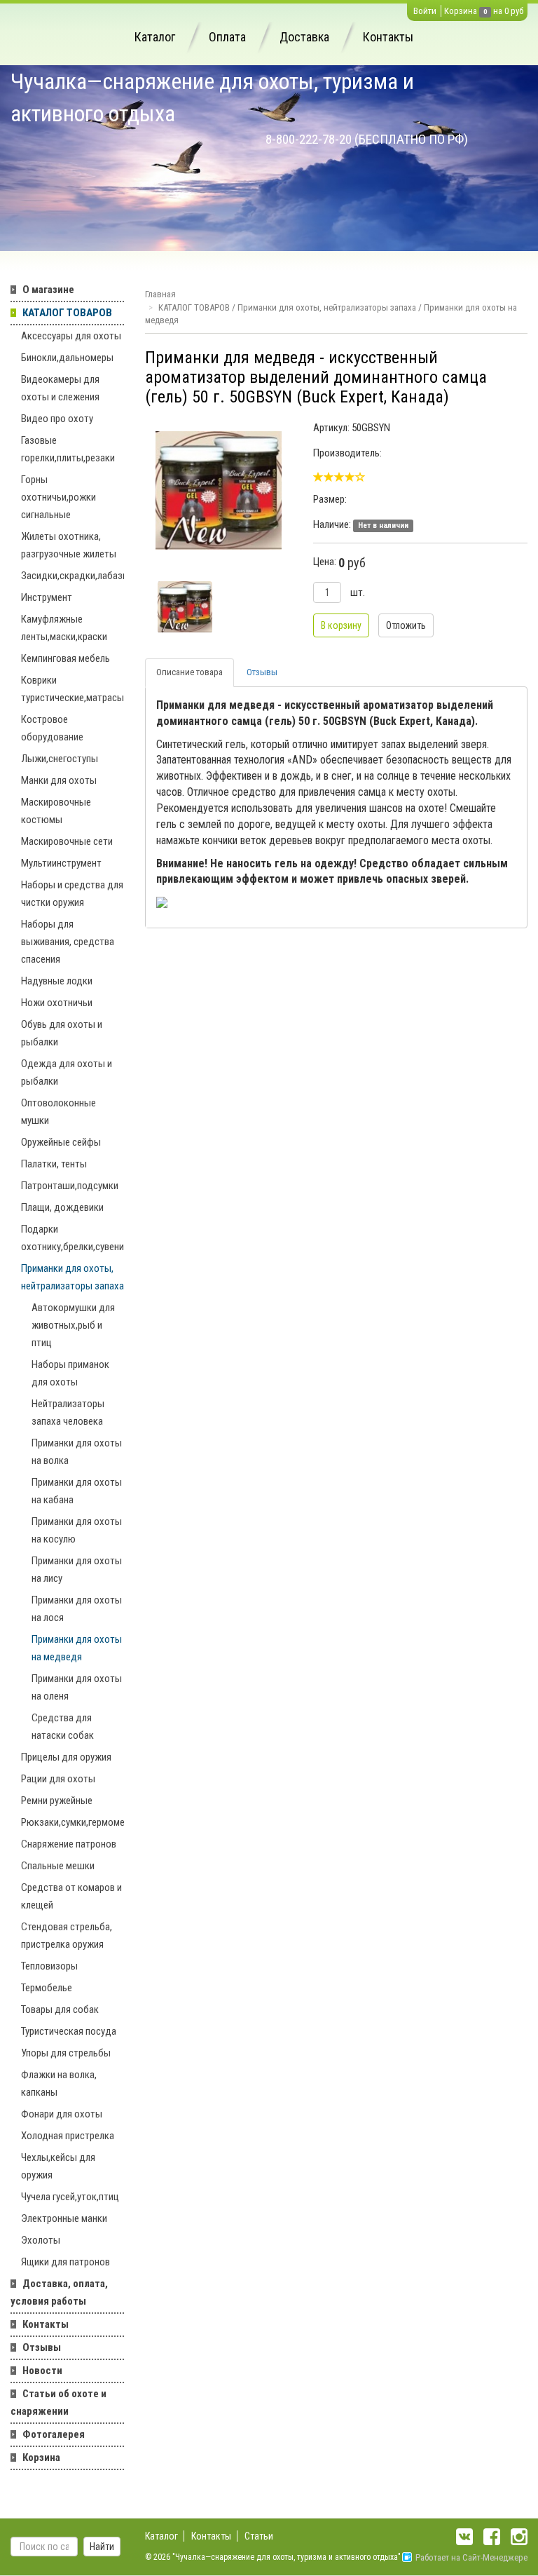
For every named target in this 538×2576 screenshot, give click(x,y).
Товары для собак (60, 2009)
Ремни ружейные (57, 1801)
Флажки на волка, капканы (59, 2083)
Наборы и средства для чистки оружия (72, 894)
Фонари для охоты (62, 2114)
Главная (160, 294)
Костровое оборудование (52, 728)
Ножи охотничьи (57, 1003)
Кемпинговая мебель (65, 658)
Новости (42, 2371)
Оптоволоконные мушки (58, 1112)
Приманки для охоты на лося (77, 1609)
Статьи (259, 2536)
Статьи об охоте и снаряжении (58, 2402)
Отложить (406, 625)
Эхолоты (41, 2240)
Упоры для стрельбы (66, 2053)
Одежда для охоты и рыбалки (67, 1072)
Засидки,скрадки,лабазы (73, 576)
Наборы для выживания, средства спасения (68, 942)
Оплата (227, 37)
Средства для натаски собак (63, 1727)
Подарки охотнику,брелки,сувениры (73, 1238)
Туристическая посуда (69, 2031)
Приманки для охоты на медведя (77, 1648)
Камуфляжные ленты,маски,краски (64, 628)
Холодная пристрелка (68, 2136)
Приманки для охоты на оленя (77, 1687)
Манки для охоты (59, 780)
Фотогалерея (54, 2434)
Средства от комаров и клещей (71, 1896)
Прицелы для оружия (66, 1757)
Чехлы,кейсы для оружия (58, 2166)
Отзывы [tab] (262, 672)
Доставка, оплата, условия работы (59, 2292)
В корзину (341, 625)
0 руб (514, 11)
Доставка (304, 37)
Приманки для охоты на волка (77, 1452)
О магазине (48, 290)
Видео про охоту (57, 419)
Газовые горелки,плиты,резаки (68, 449)
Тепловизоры (49, 1966)
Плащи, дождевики (62, 1207)
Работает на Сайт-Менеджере (471, 2557)
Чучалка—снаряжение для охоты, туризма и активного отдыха (212, 97)
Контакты (388, 37)
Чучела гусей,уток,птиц (70, 2197)
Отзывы (42, 2347)
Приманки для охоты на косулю (77, 1530)
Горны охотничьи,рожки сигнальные (58, 497)
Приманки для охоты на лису (77, 1570)
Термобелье (47, 1988)
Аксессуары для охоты (71, 336)
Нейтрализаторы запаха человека (68, 1412)
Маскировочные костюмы (56, 811)
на (498, 11)
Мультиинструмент (61, 863)
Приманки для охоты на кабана (77, 1491)
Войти (425, 11)
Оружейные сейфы (61, 1142)
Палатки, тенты (54, 1164)
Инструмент (47, 597)
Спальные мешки (58, 1866)
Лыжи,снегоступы (60, 759)
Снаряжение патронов (69, 1844)
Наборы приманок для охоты (70, 1373)
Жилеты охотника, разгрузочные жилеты (69, 545)
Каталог (155, 37)
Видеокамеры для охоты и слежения (60, 388)
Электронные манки (64, 2218)
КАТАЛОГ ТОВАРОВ (67, 313)
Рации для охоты (58, 1779)
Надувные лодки (57, 981)
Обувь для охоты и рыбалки (62, 1033)
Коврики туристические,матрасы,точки (73, 689)
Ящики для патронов (65, 2262)
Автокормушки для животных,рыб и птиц (73, 1325)
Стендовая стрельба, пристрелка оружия (67, 1936)
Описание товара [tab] (189, 672)
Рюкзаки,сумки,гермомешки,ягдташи (73, 1822)
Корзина (461, 11)
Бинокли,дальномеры (67, 358)
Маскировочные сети (67, 841)
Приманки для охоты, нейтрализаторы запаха (73, 1277)
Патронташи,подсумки (70, 1186)
